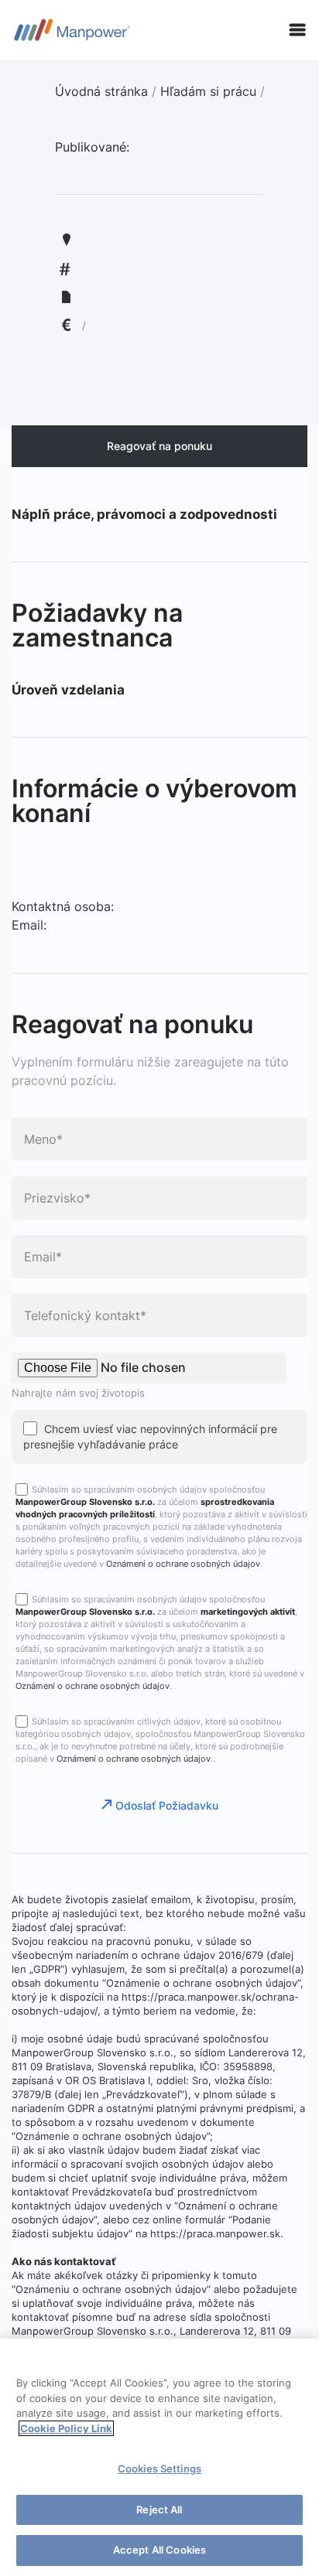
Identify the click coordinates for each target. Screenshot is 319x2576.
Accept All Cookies (159, 2550)
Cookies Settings (159, 2469)
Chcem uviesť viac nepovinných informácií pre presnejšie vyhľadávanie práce (150, 1436)
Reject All (159, 2509)
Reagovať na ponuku (159, 446)
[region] (159, 2457)
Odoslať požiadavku (167, 1805)
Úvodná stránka (101, 91)
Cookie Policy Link (66, 2428)
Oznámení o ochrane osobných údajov (183, 1564)
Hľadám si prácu (208, 91)
